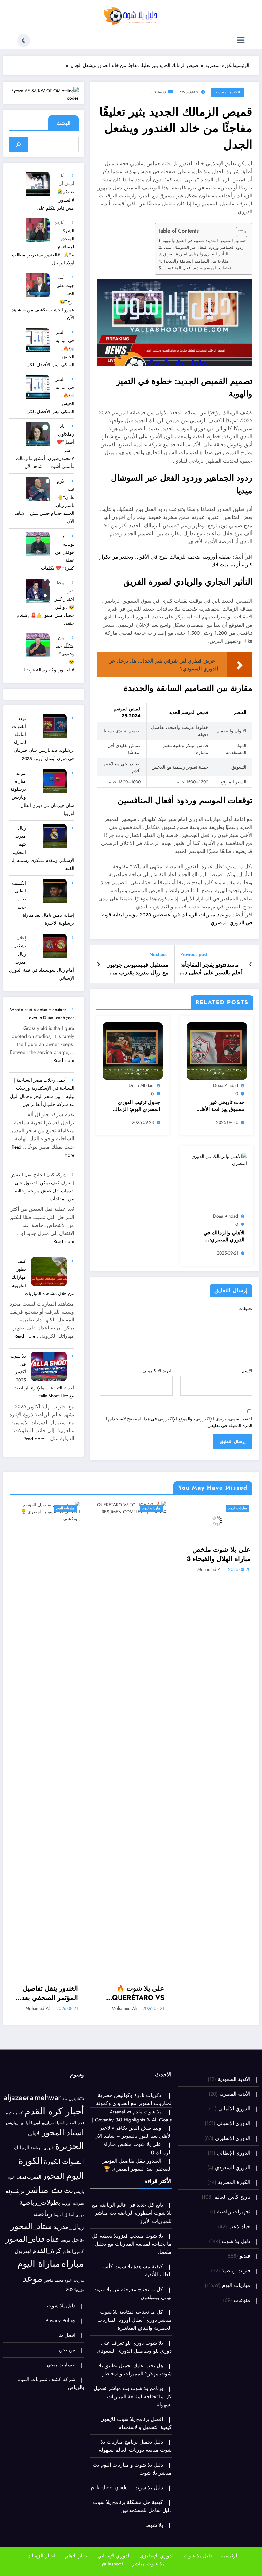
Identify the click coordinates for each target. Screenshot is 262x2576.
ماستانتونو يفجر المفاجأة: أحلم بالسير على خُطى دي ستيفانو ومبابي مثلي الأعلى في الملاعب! (211, 969)
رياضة (43, 2213)
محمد (59, 2280)
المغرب (34, 2177)
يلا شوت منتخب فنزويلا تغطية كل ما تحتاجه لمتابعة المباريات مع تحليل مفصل (132, 2244)
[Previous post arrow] (251, 964)
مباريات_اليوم (74, 2280)
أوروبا (35, 2123)
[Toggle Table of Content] (239, 232)
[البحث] (19, 144)
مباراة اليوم (39, 2264)
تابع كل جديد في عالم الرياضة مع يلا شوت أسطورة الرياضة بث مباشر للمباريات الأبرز (132, 2213)
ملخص (49, 2280)
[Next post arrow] (99, 964)
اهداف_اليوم (17, 2177)
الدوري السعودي (233, 2168)
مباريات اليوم (65, 1508)
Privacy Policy (60, 2320)
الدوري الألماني (234, 2109)
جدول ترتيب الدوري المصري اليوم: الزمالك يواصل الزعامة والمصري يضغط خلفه (136, 1106)
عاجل (78, 2240)
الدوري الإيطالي (234, 2153)
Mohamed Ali (38, 2008)
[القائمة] (241, 40)
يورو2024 (75, 2289)
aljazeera (18, 2097)
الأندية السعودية (234, 2079)
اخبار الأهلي (76, 2556)
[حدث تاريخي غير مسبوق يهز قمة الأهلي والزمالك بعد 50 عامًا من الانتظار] (217, 1050)
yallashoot (112, 2564)
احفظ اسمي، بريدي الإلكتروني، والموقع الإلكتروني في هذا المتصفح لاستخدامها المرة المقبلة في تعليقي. (179, 1422)
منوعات (242, 2300)
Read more (64, 1060)
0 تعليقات (158, 92)
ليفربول (23, 2251)
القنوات (73, 2161)
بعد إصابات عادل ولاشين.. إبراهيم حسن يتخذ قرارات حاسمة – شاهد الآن (219, 1554)
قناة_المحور (25, 2239)
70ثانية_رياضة (73, 2099)
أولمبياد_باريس (18, 2123)
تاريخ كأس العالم (232, 2197)
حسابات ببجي (61, 2365)
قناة (53, 2239)
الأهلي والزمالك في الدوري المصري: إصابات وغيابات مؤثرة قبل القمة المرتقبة (221, 1236)
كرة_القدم (47, 2250)
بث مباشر (44, 2190)
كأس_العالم (73, 2251)
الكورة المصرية (228, 92)
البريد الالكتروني (157, 1371)
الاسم (247, 1371)
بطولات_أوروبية (73, 2203)
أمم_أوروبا (48, 2123)
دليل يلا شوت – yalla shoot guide (127, 2487)
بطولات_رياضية (40, 2202)
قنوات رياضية (236, 2271)
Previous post (194, 955)
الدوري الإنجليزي (233, 2138)
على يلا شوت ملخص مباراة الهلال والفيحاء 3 (132, 1554)
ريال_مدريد (69, 2227)
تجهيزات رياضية (234, 2212)
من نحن (67, 2350)
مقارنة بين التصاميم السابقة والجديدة (196, 261)
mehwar (48, 2097)
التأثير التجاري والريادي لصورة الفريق (196, 254)
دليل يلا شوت (236, 2241)
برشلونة (15, 2191)
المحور (54, 2176)
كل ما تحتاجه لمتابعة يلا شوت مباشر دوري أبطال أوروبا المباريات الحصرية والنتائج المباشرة (135, 2320)
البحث (63, 123)
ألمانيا (61, 2123)
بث (68, 2191)
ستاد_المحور (31, 2226)
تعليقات (245, 1308)
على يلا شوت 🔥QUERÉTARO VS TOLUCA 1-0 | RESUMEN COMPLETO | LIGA (49, 1993)
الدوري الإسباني (234, 2123)
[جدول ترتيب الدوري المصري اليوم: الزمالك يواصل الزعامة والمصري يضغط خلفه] (133, 1050)
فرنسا (65, 2240)
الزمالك (22, 2147)
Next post (159, 955)
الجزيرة (69, 2146)
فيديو (245, 2256)
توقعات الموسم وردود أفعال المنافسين (197, 268)
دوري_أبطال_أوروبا (69, 2215)
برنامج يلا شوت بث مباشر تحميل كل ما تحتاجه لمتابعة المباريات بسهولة (133, 2396)
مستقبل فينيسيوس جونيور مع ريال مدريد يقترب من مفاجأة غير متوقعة (138, 969)
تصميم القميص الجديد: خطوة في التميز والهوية (204, 241)
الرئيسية (230, 2556)
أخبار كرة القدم (54, 2111)
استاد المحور (63, 2132)
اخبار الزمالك (41, 2556)
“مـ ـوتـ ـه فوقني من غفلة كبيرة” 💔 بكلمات (58, 552)
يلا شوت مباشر (148, 2564)
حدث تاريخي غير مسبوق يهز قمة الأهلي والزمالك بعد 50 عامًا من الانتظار (221, 1106)
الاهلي (34, 2133)
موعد (32, 2278)
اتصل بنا (67, 2335)
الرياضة (37, 2148)
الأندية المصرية (235, 2094)
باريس (79, 2191)
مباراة (73, 2263)
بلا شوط (154, 2525)
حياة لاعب (239, 2227)
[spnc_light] (24, 41)
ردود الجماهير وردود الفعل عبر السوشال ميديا (203, 247)
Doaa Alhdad (226, 1085)
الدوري (49, 2148)
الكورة (52, 2162)
